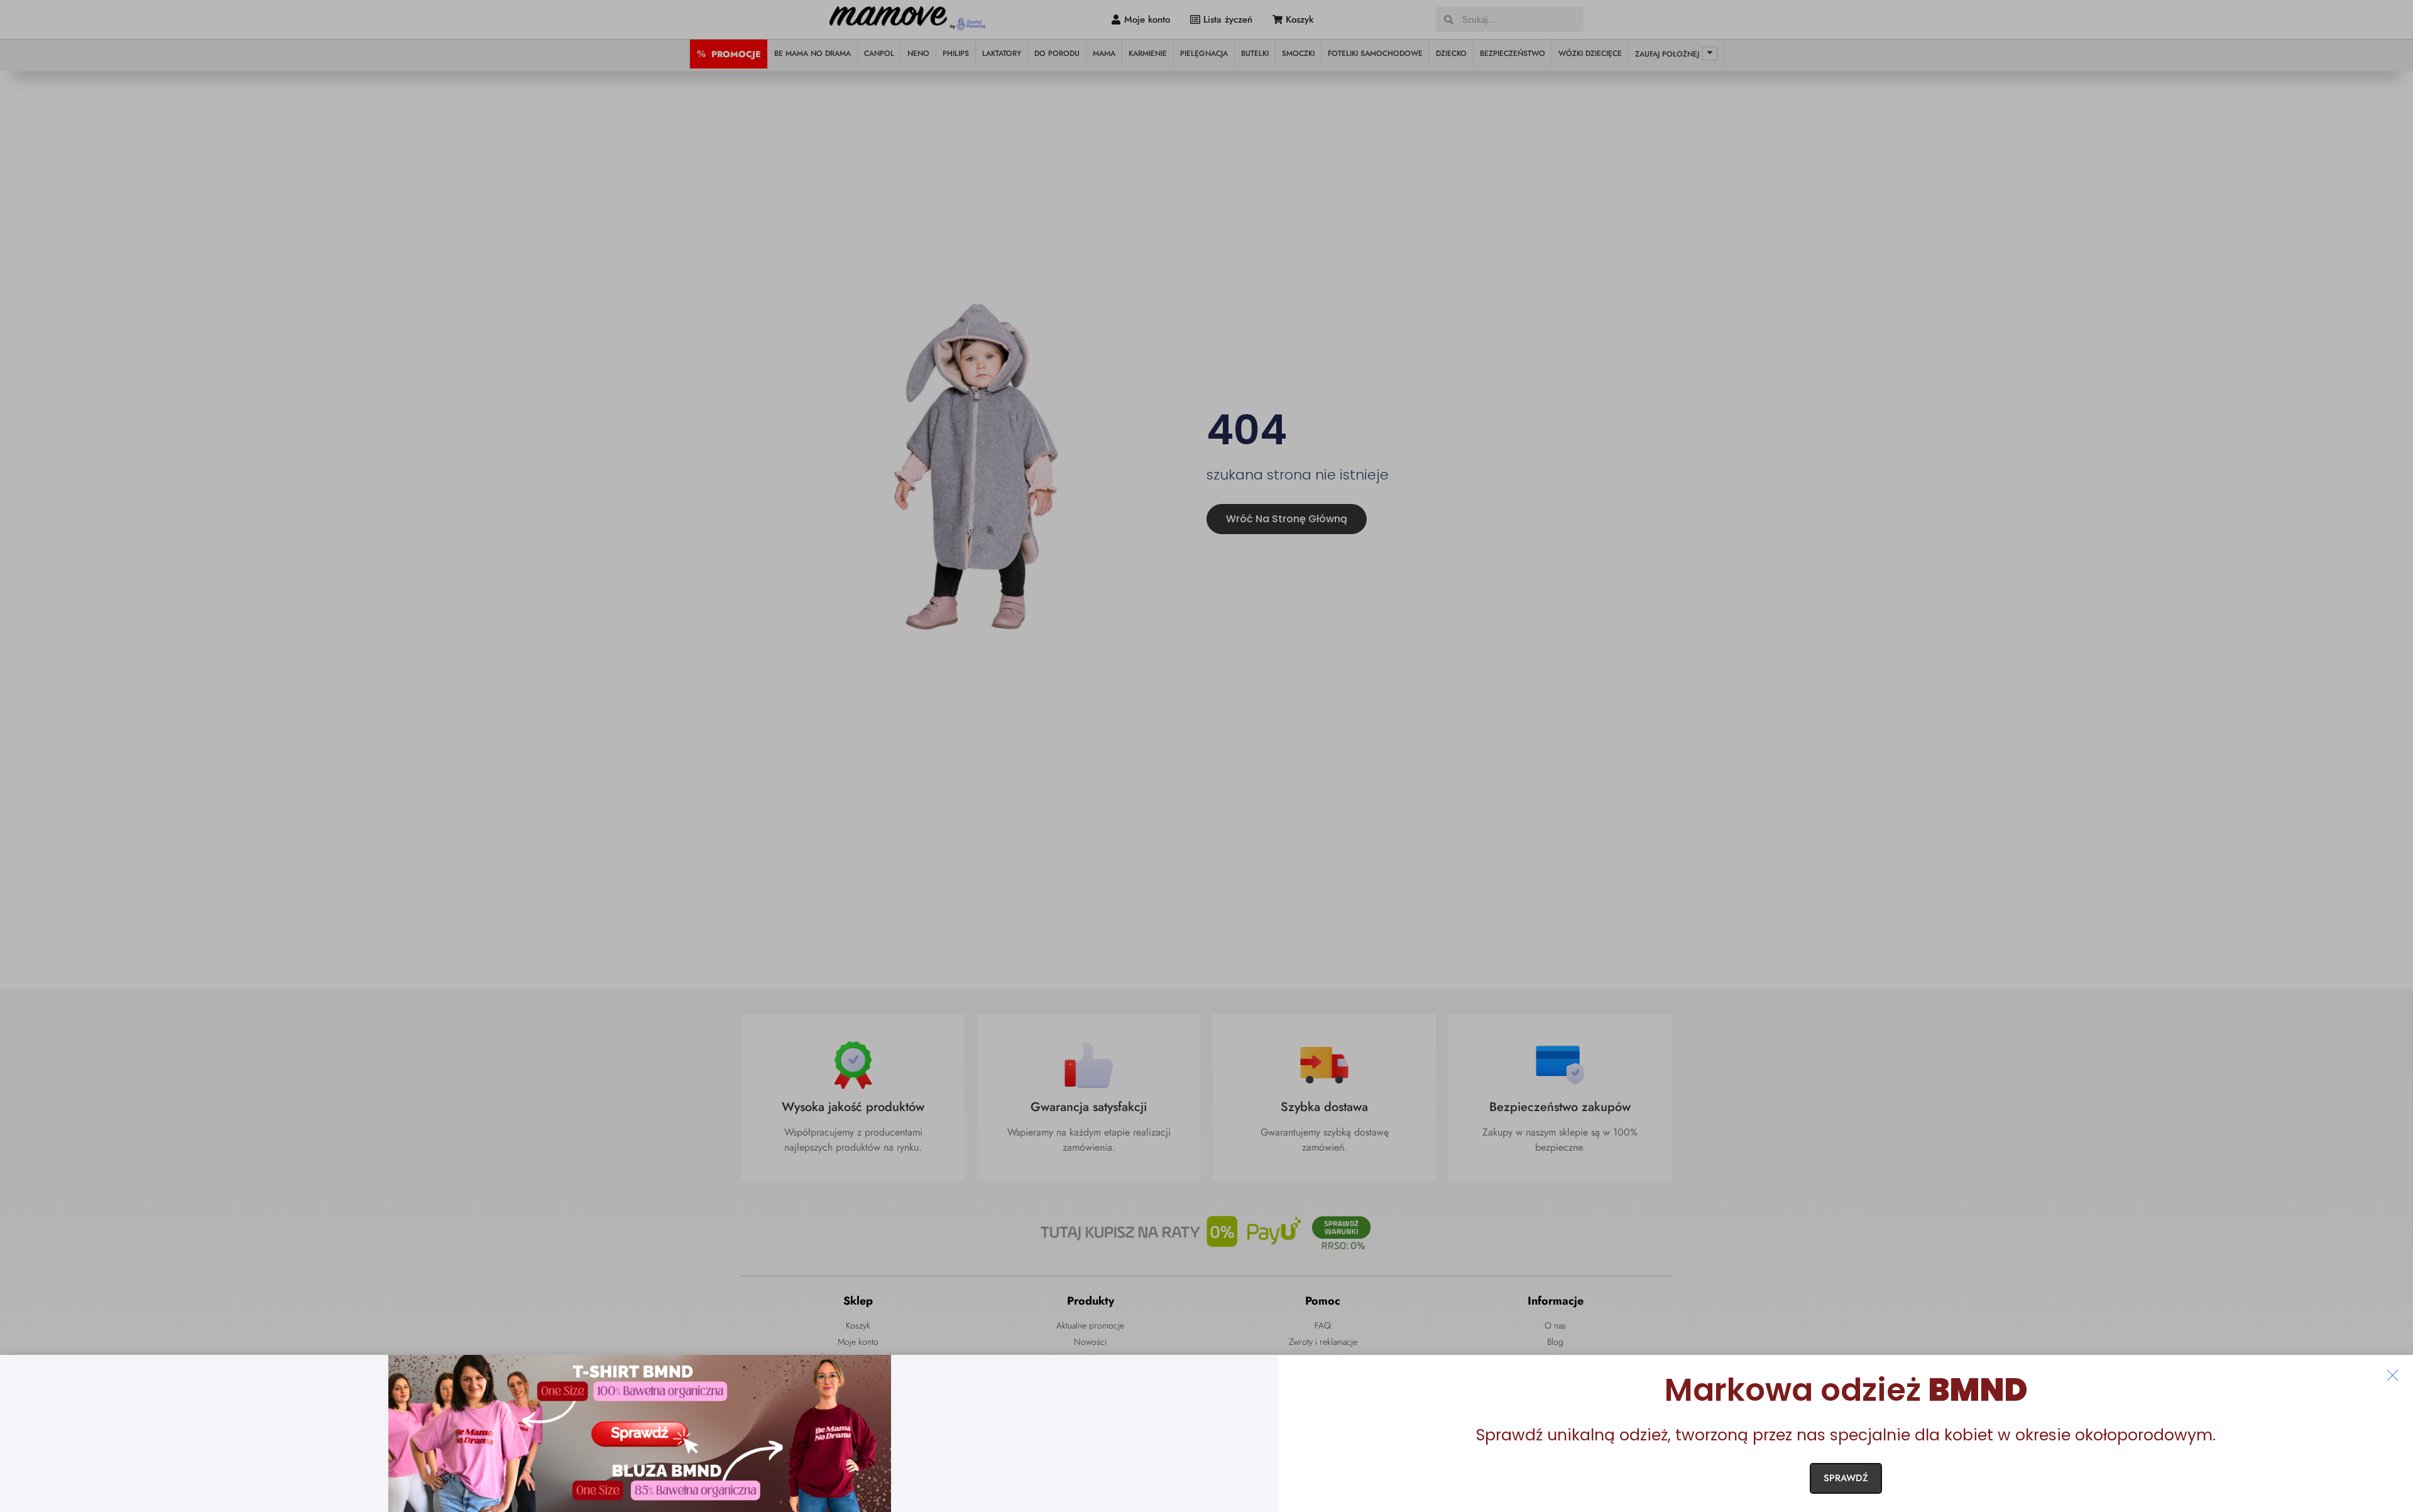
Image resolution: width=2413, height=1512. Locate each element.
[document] (1206, 756)
